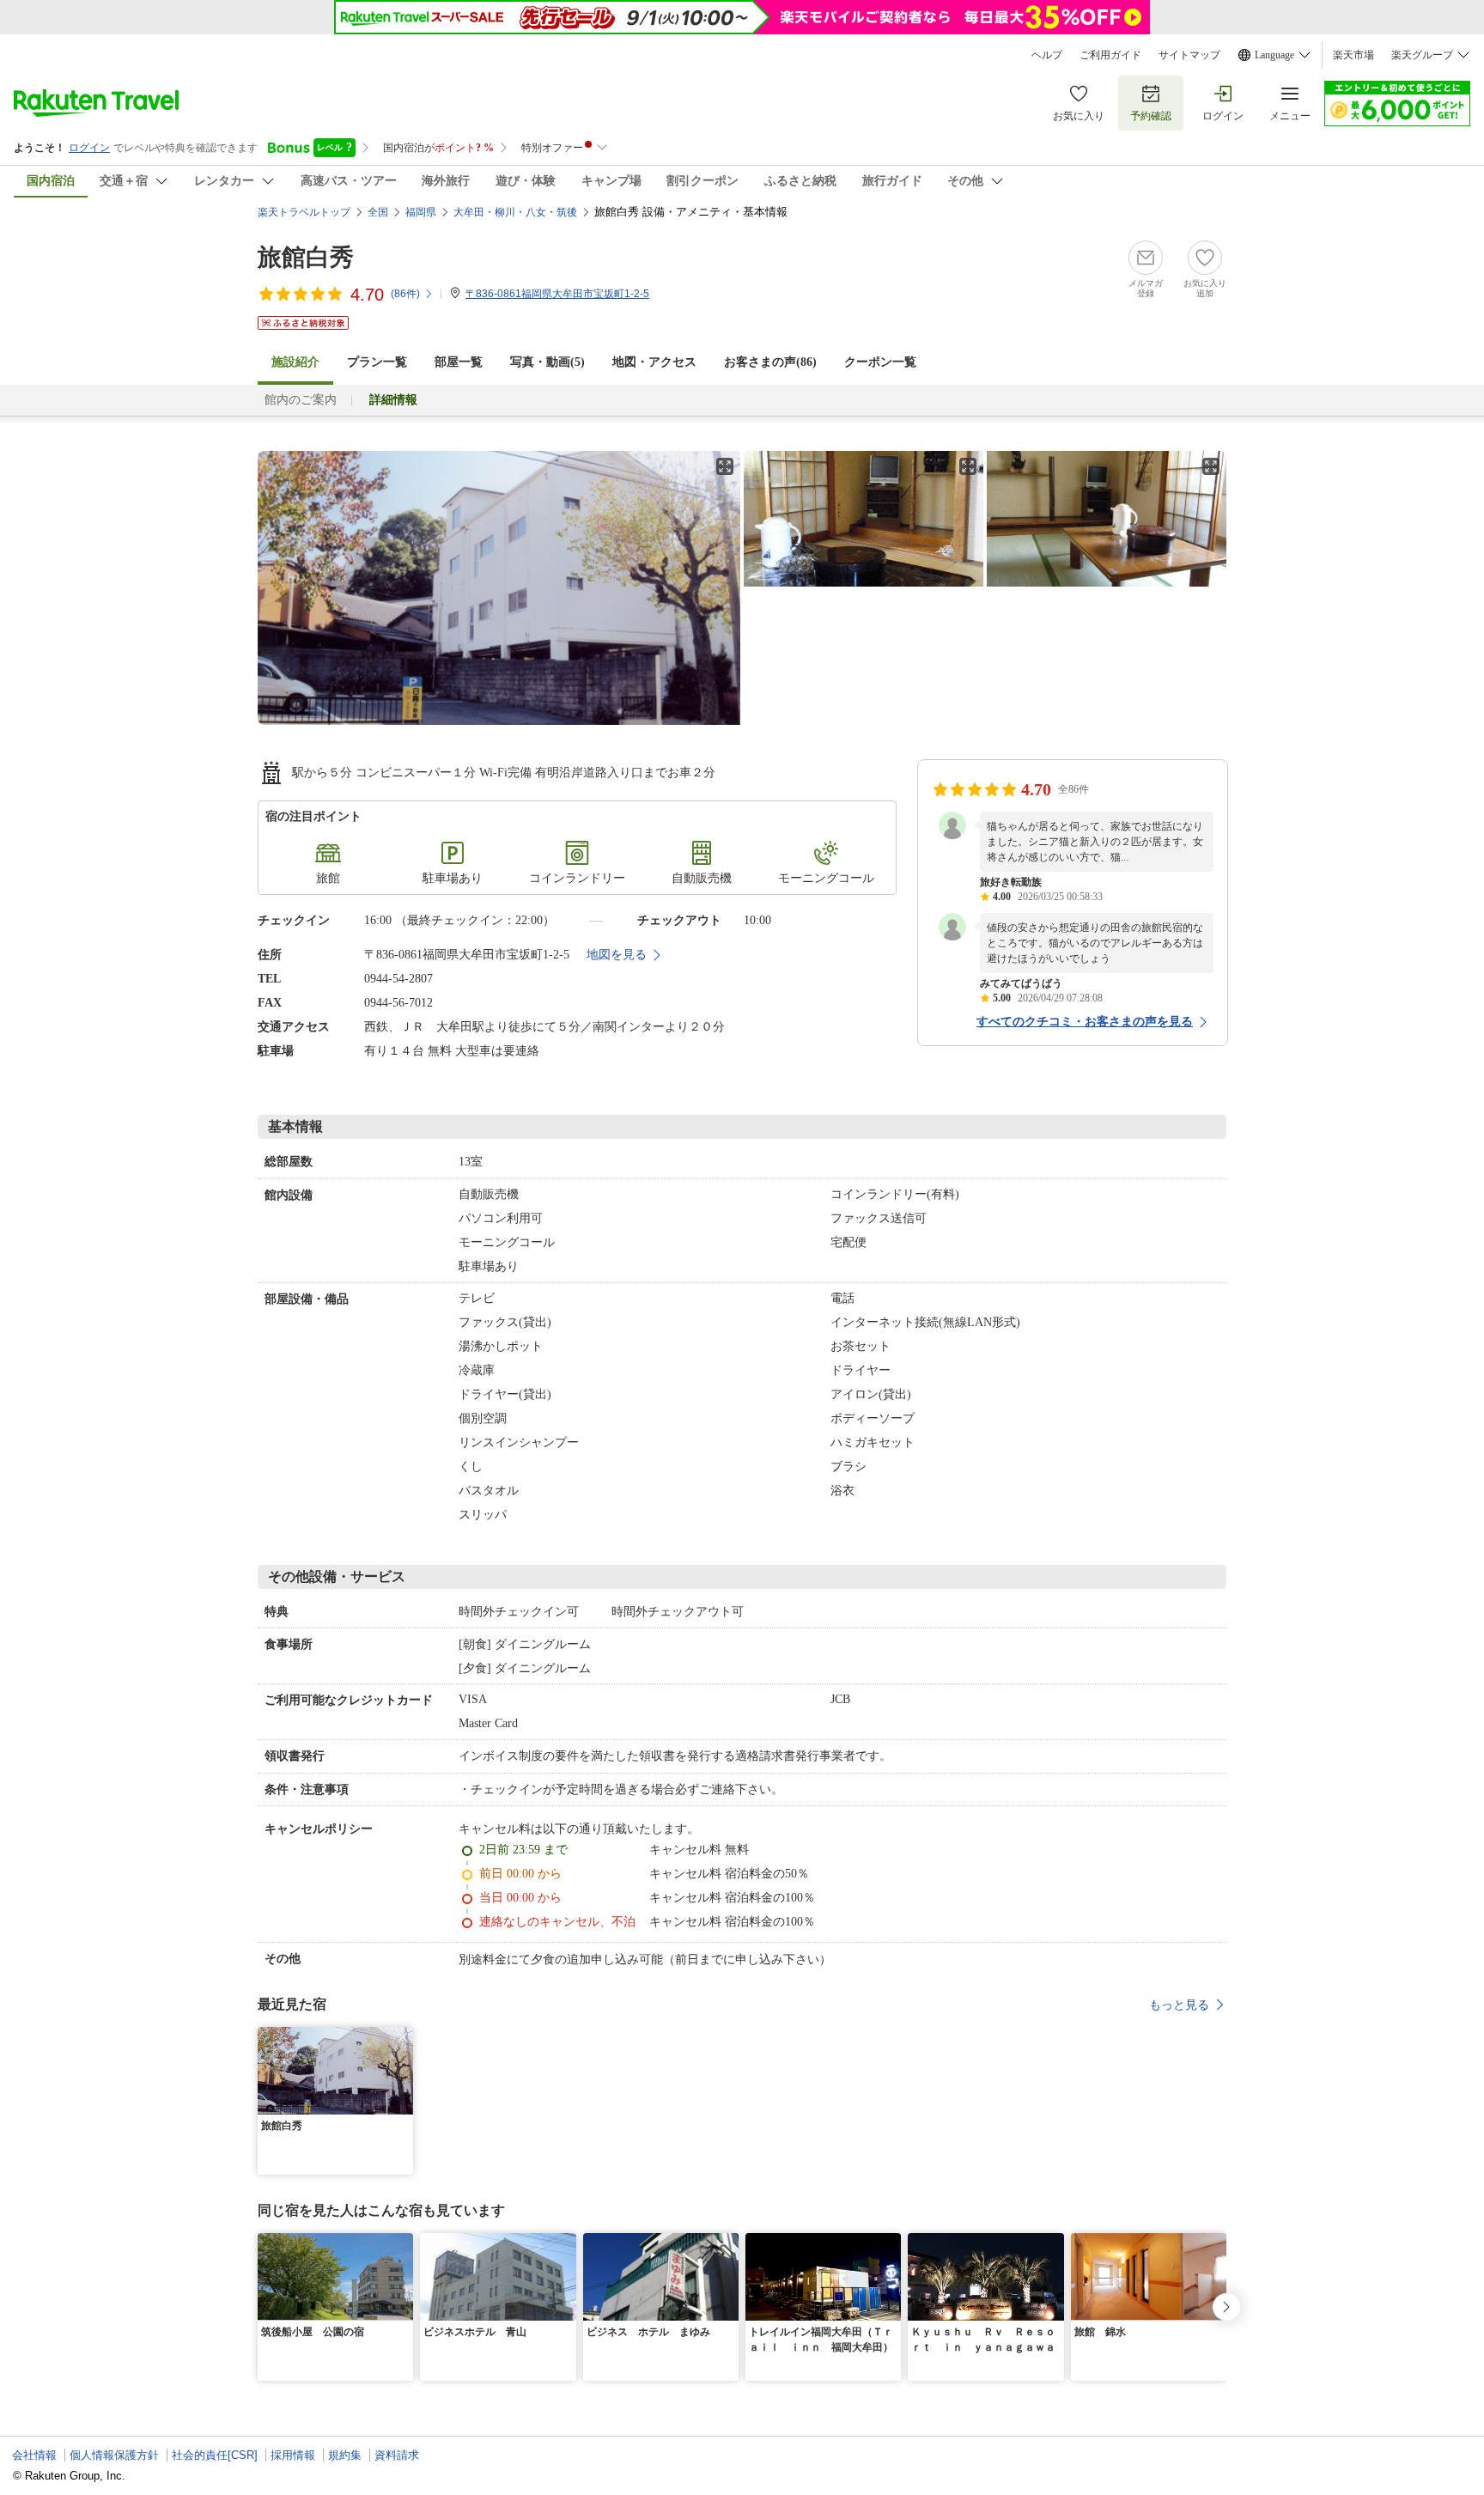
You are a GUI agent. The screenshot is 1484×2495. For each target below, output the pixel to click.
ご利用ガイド (1110, 55)
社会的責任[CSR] (215, 2455)
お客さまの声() (770, 362)
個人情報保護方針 (114, 2455)
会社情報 (34, 2455)
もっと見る (1179, 2005)
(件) (405, 294)
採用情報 (293, 2455)
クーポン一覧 (880, 362)
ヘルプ (1047, 55)
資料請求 (397, 2455)
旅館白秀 (306, 257)
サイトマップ (1189, 55)
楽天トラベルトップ (304, 212)
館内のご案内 (301, 400)
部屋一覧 (459, 362)
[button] (403, 2037)
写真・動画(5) (547, 362)
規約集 (345, 2455)
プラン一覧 (377, 362)
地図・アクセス (654, 362)
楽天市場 (1353, 55)
